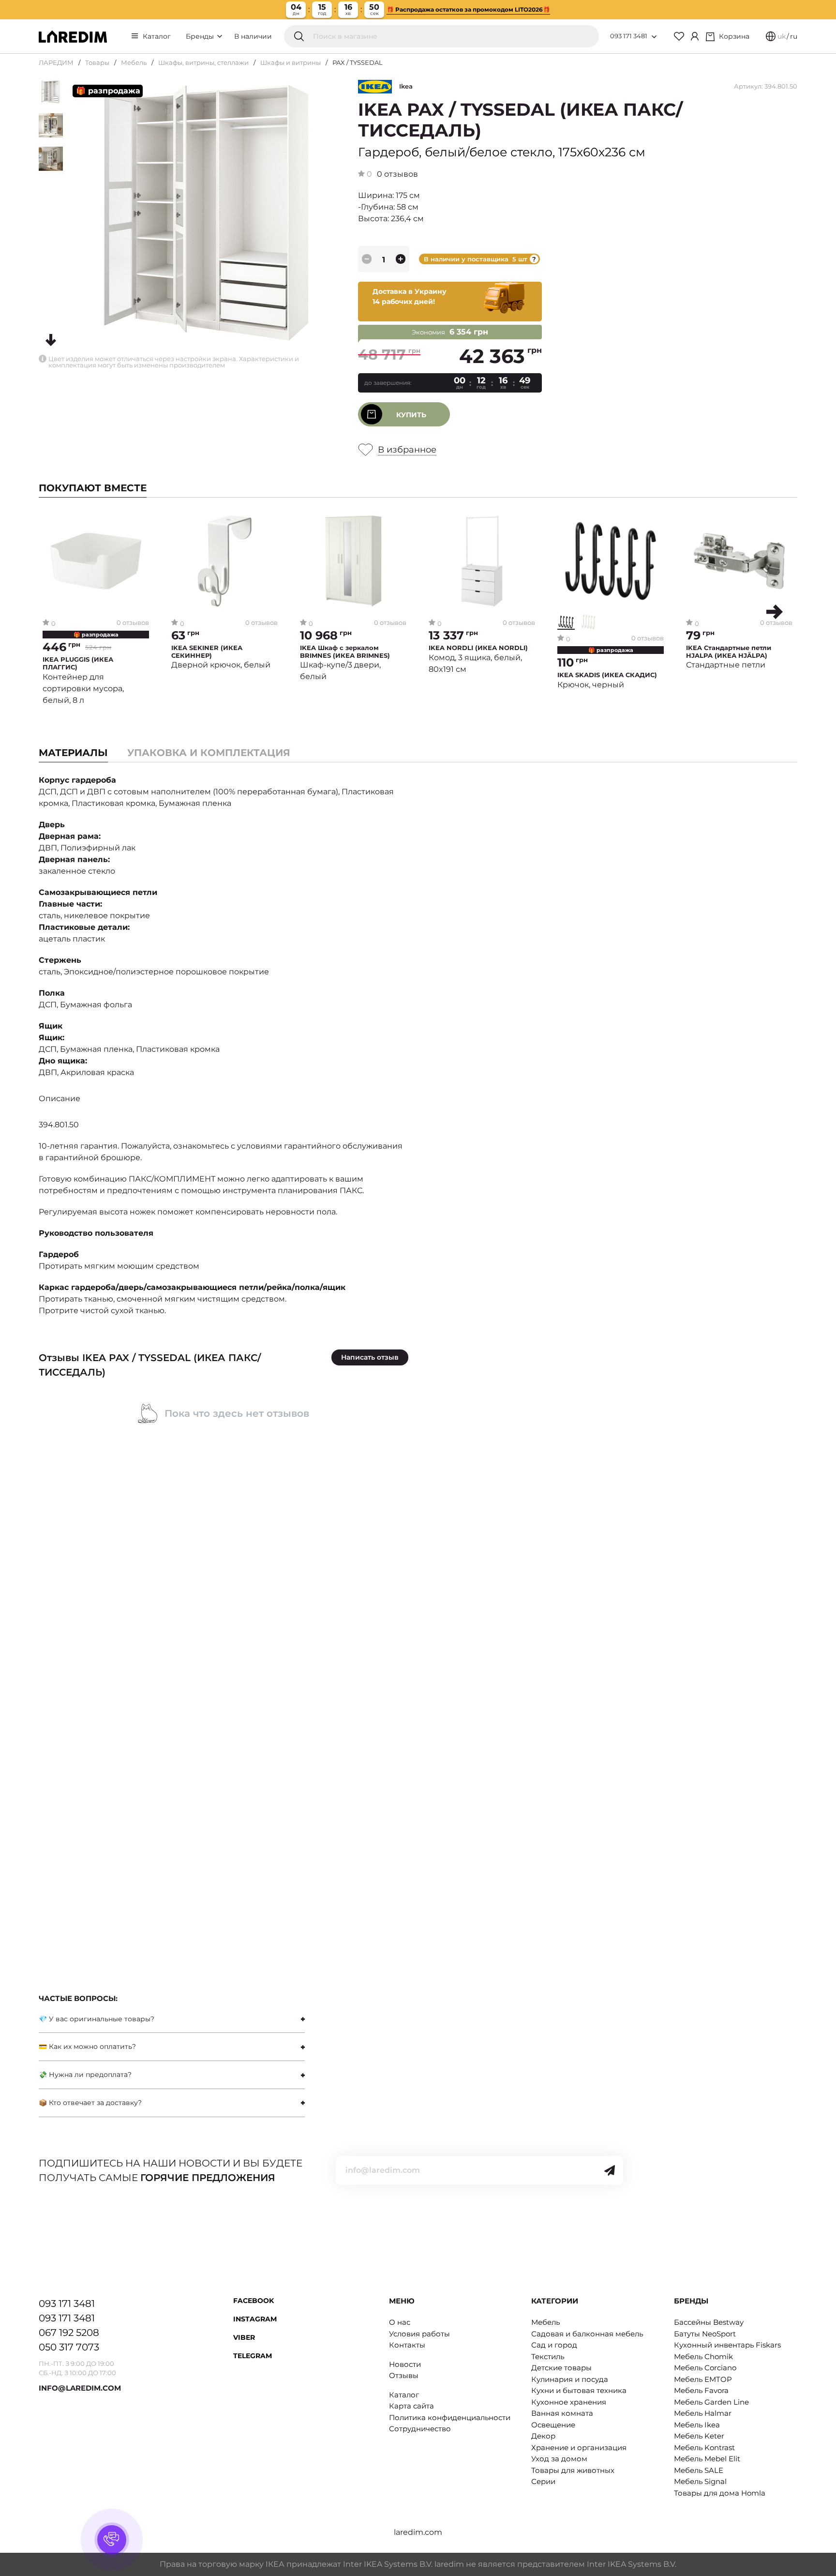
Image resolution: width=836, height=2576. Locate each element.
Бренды (201, 36)
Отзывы (404, 2375)
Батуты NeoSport (705, 2334)
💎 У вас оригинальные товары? (97, 2019)
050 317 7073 (69, 2347)
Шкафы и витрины (291, 62)
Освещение (553, 2425)
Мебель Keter (699, 2436)
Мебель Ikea (697, 2425)
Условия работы (419, 2334)
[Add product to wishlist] (142, 521)
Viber (244, 2337)
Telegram (253, 2356)
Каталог (157, 36)
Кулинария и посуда (570, 2379)
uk (782, 36)
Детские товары (561, 2368)
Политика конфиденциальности (450, 2417)
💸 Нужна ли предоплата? (85, 2075)
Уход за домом (559, 2459)
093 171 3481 (629, 36)
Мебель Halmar (703, 2413)
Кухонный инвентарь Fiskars (727, 2345)
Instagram (255, 2319)
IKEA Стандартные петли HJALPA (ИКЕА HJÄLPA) (729, 652)
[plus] (401, 259)
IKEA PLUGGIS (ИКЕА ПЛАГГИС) (78, 663)
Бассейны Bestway (709, 2322)
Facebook (254, 2301)
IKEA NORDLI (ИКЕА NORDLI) (478, 648)
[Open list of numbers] (654, 37)
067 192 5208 (69, 2333)
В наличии (253, 36)
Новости (405, 2364)
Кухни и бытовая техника (579, 2390)
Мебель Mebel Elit (707, 2459)
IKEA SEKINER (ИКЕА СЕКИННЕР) (207, 652)
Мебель (134, 62)
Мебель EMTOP (703, 2379)
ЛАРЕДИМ (56, 62)
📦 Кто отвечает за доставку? (90, 2103)
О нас (400, 2322)
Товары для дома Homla (720, 2493)
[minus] (367, 259)
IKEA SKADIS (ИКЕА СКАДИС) (607, 675)
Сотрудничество (420, 2429)
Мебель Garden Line (711, 2402)
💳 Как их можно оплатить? (87, 2046)
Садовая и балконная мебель (587, 2334)
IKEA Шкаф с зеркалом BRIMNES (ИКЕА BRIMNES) (345, 652)
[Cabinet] (695, 36)
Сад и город (554, 2345)
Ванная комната (562, 2413)
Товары (97, 62)
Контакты (407, 2345)
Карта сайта (411, 2406)
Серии (543, 2481)
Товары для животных (573, 2470)
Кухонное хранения (569, 2402)
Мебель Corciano (705, 2368)
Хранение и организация (579, 2447)
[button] (775, 612)
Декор (543, 2436)
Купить (411, 415)
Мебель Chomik (703, 2356)
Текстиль (548, 2356)
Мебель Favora (701, 2390)
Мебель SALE (699, 2470)
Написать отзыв (370, 1357)
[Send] (610, 2170)
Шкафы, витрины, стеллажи (203, 62)
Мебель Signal (700, 2481)
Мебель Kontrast (704, 2447)
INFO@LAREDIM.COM (80, 2388)
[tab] (209, 753)
